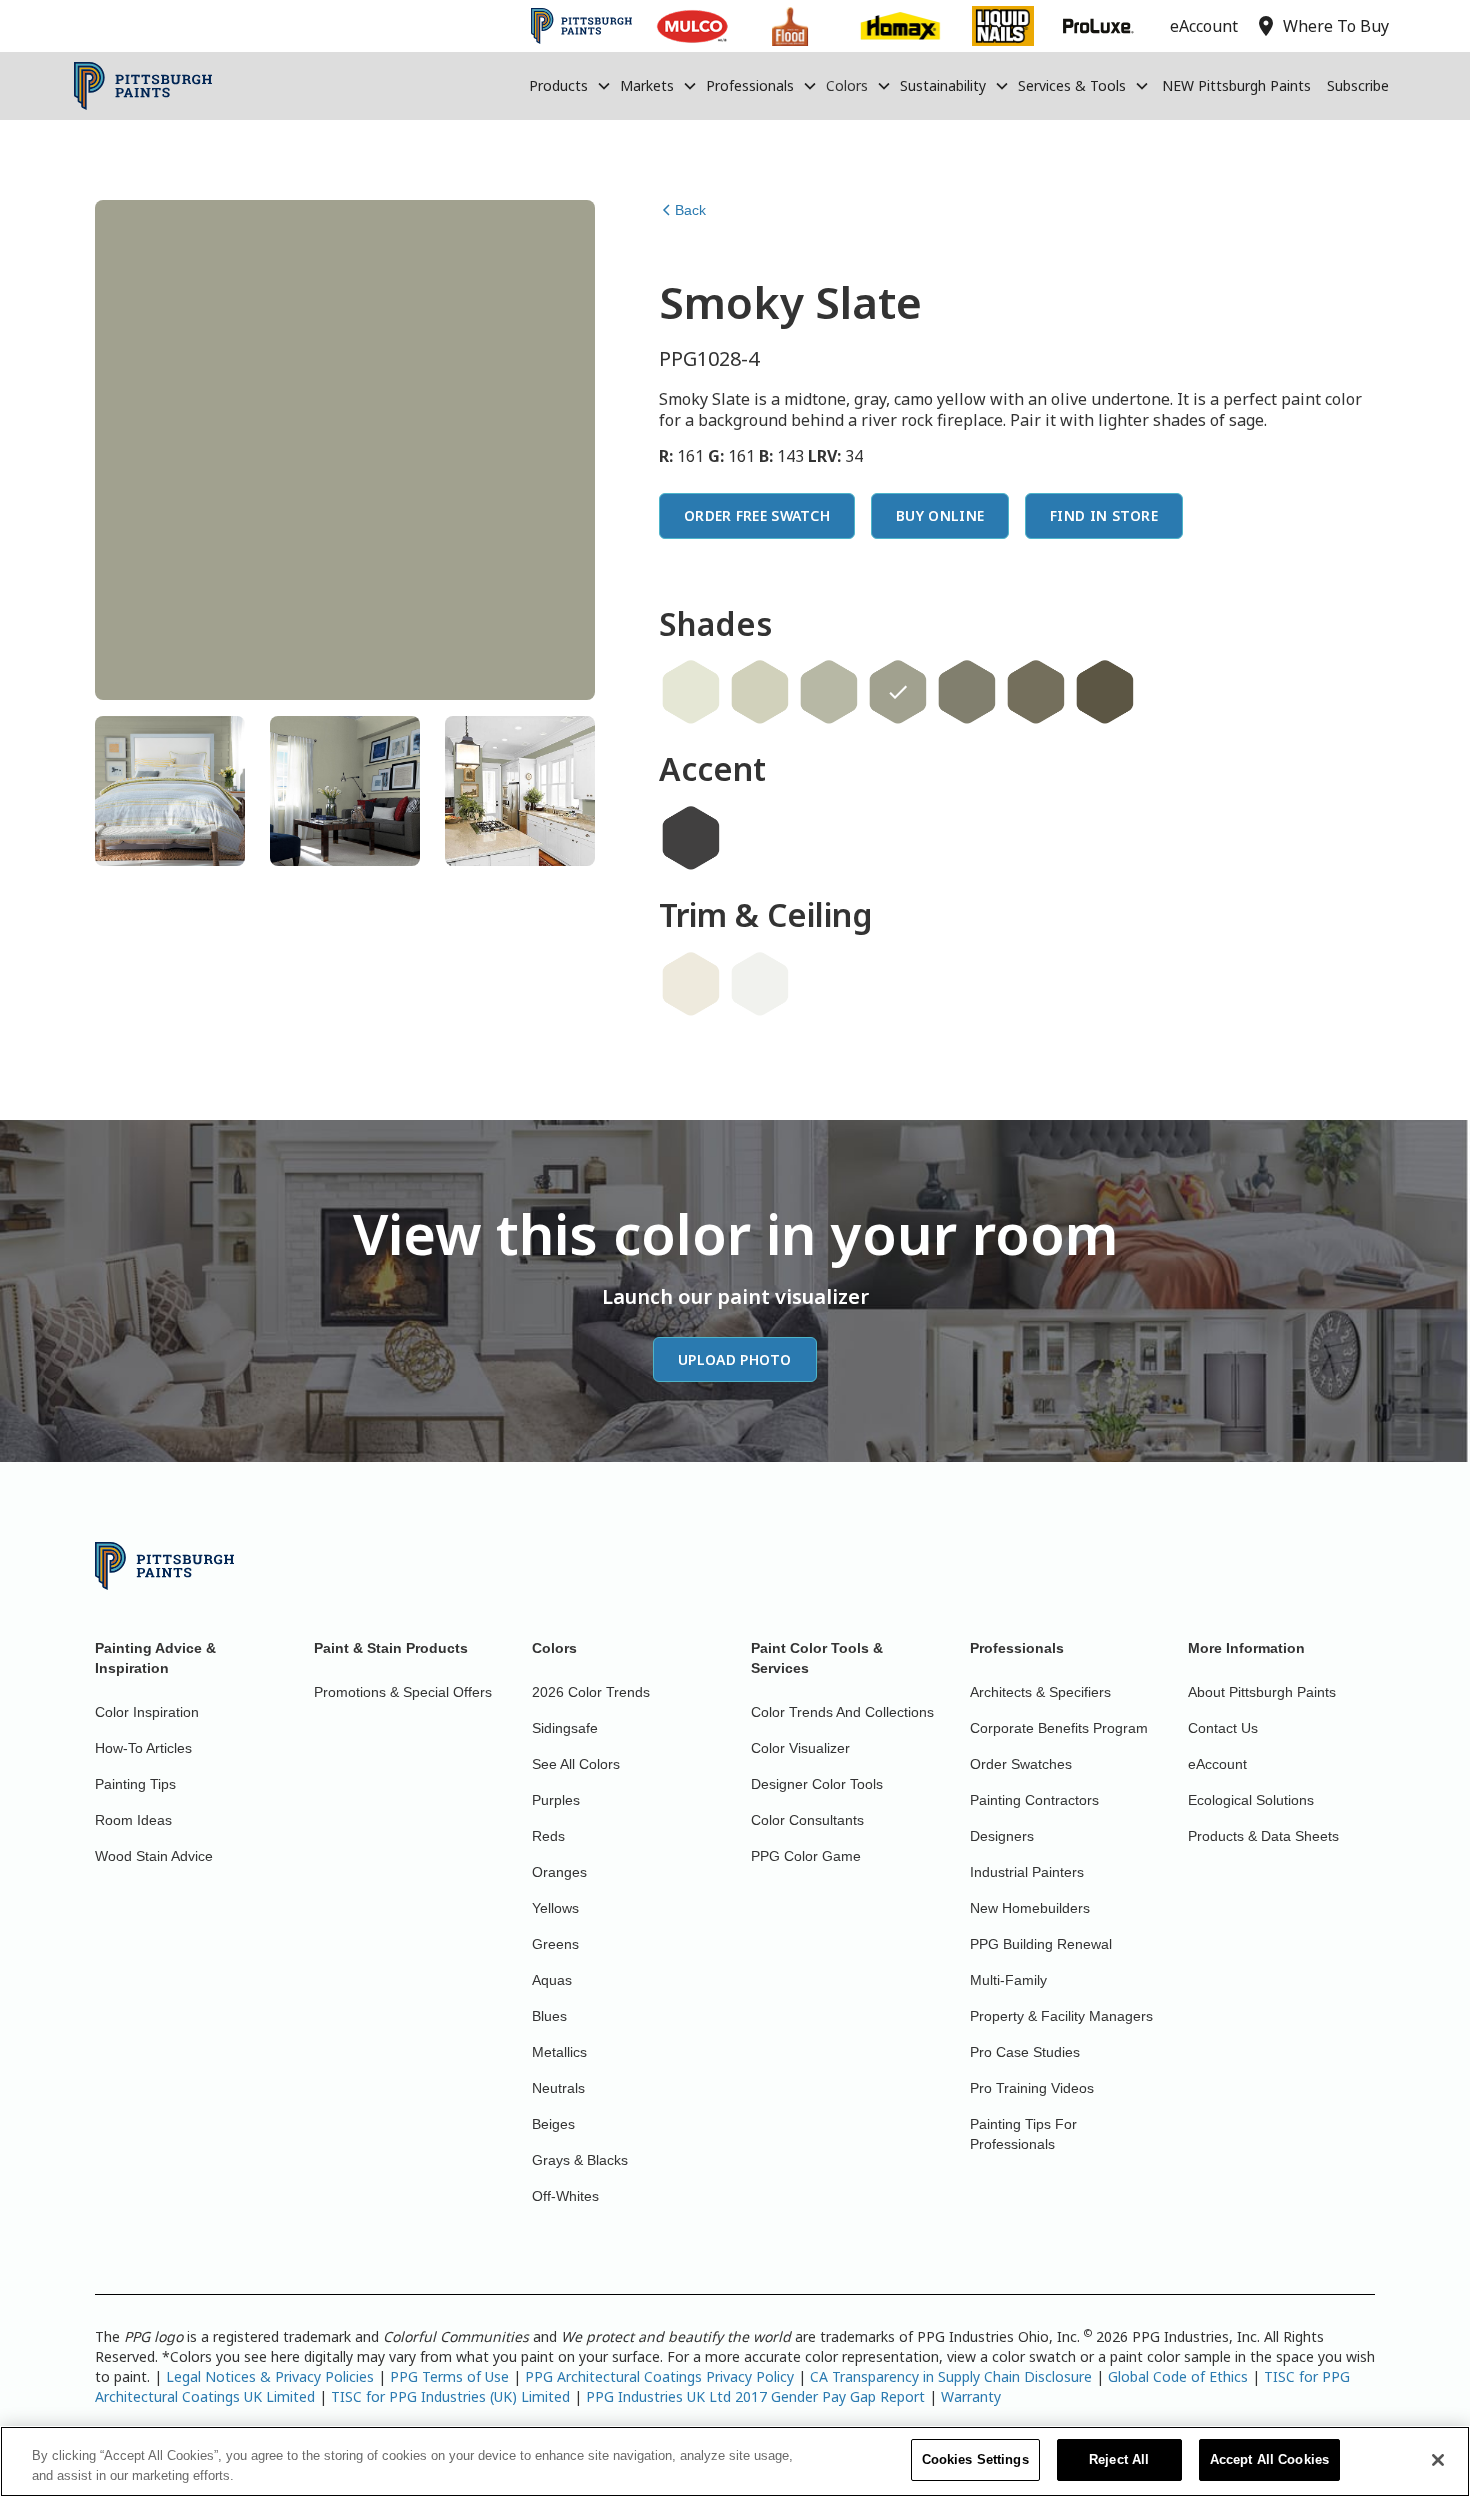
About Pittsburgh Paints (1262, 1692)
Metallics (559, 2052)
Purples (556, 1800)
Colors (847, 85)
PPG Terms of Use (449, 2376)
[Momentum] (1036, 692)
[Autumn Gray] (967, 692)
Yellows (555, 1908)
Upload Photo (735, 1359)
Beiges (553, 2124)
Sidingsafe (565, 1728)
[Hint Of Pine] (691, 692)
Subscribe (1358, 85)
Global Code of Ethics (1178, 2376)
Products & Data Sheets (1263, 1836)
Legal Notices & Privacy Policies (270, 2376)
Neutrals (558, 2088)
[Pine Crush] (829, 692)
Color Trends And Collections (842, 1712)
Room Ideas (133, 1820)
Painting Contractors (1034, 1800)
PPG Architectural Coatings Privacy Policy (659, 2376)
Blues (549, 2016)
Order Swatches (1021, 1764)
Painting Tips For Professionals (1023, 2134)
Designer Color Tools (817, 1784)
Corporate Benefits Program (1059, 1728)
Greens (555, 1944)
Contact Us (1223, 1728)
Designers (1002, 1836)
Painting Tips (135, 1784)
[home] (143, 86)
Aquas (552, 1980)
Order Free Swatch (757, 515)
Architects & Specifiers (1040, 1692)
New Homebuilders (1030, 1908)
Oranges (559, 1872)
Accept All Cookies (1269, 2459)
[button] (570, 86)
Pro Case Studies (1025, 2052)
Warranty (971, 2396)
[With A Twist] (760, 692)
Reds (548, 1836)
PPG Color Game (806, 1856)
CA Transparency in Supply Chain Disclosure (951, 2376)
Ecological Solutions (1251, 1800)
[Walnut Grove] (1105, 692)
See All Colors (576, 1764)
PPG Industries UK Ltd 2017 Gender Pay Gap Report (755, 2396)
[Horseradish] (691, 984)
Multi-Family (1008, 1980)
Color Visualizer (800, 1748)
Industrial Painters (1027, 1872)
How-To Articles (143, 1748)
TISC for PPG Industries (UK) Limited (450, 2396)
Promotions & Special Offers (403, 1692)
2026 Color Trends (591, 1692)
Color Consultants (807, 1820)
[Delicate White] (760, 984)
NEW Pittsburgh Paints (1236, 85)
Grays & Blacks (580, 2160)
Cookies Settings (975, 2459)
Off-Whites (565, 2196)
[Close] (1438, 2460)
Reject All (1119, 2459)
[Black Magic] (691, 838)
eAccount (1217, 1764)
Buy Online (940, 515)
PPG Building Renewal (1041, 1944)
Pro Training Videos (1032, 2088)
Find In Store (1104, 515)
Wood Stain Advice (154, 1856)
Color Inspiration (147, 1712)
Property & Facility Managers (1061, 2016)
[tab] (170, 791)
